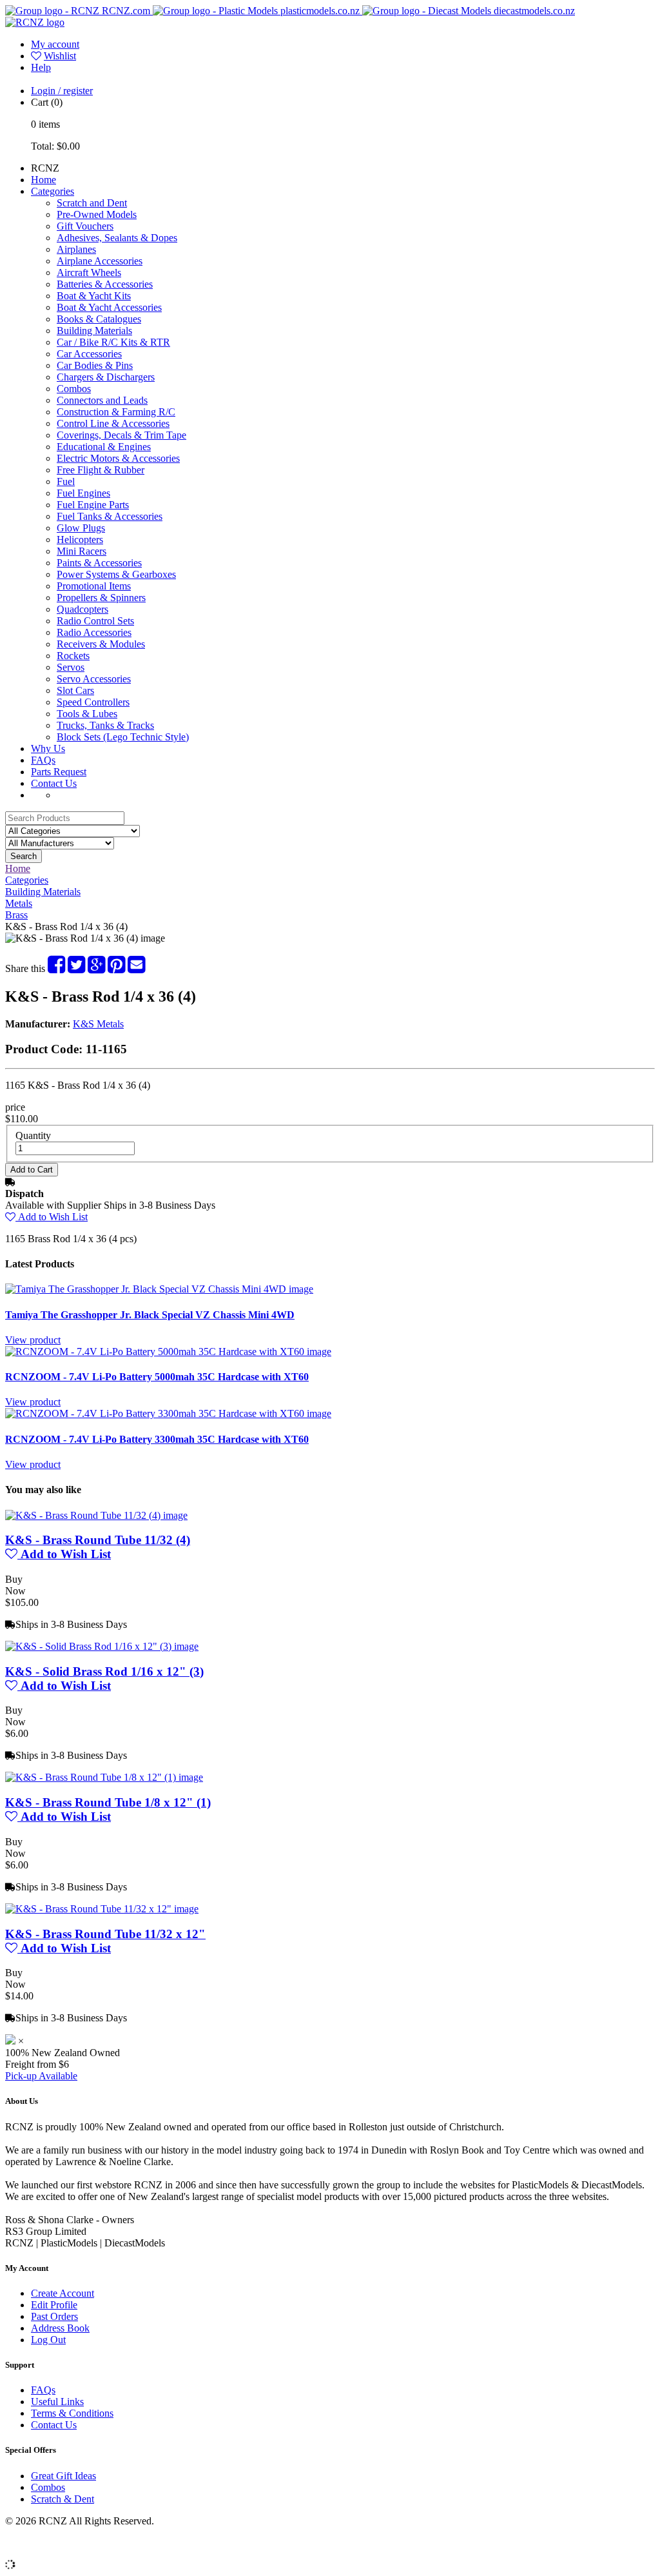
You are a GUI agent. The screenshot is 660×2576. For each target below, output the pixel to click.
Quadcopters (82, 609)
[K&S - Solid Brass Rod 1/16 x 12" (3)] (102, 1646)
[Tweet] (76, 968)
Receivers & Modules (101, 644)
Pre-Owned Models (97, 214)
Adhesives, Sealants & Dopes (117, 238)
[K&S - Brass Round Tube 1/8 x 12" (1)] (104, 1777)
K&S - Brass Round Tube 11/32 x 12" (105, 1934)
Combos (74, 389)
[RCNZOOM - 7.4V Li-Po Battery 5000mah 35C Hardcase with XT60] (168, 1352)
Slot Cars (75, 690)
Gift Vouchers (85, 226)
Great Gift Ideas (63, 2476)
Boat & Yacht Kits (94, 296)
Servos (71, 667)
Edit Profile (54, 2305)
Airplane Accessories (100, 261)
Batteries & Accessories (105, 284)
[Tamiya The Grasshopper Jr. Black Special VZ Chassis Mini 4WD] (159, 1289)
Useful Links (57, 2402)
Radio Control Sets (95, 621)
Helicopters (80, 540)
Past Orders (54, 2316)
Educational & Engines (104, 447)
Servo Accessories (94, 679)
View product (33, 1340)
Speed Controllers (93, 702)
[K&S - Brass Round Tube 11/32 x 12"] (102, 1909)
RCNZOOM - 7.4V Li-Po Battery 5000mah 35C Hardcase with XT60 (157, 1377)
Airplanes (76, 249)
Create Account (63, 2293)
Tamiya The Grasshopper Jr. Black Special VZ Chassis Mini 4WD (150, 1315)
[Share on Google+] (96, 968)
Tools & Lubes (87, 714)
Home (44, 180)
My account (55, 44)
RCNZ (45, 168)
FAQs (43, 760)
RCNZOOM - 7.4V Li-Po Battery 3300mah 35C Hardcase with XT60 (157, 1439)
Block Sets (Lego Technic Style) (123, 737)
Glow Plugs (81, 528)
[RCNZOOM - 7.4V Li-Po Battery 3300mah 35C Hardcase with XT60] (168, 1413)
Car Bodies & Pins (95, 365)
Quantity (33, 1135)
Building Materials (94, 331)
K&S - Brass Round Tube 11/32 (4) (98, 1540)
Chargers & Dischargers (106, 377)
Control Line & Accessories (113, 423)
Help (41, 67)
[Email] (136, 968)
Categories (53, 191)
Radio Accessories (94, 632)
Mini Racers (82, 551)
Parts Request (59, 772)
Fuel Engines (83, 493)
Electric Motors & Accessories (118, 458)
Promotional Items (94, 586)
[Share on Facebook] (56, 968)
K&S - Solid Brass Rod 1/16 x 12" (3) (104, 1671)
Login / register (62, 91)
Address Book (60, 2328)
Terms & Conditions (72, 2413)
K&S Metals (98, 1024)
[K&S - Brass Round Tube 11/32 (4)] (96, 1515)
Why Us (48, 748)
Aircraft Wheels (89, 272)
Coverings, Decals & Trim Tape (121, 435)
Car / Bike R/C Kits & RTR (113, 342)
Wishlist (60, 56)
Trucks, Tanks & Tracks (105, 725)
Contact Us (54, 783)
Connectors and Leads (102, 400)
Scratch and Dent (92, 203)
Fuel (66, 481)
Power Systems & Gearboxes (116, 574)
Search (24, 856)
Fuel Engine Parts (93, 505)
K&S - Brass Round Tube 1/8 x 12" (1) (108, 1802)
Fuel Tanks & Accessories (110, 516)
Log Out (48, 2340)
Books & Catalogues (99, 319)
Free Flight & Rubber (101, 470)
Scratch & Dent (63, 2499)
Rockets (73, 656)
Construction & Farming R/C (116, 412)
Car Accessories (89, 354)
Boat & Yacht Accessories (109, 307)
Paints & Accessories (99, 563)
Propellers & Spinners (101, 598)
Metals (19, 903)
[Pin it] (116, 968)
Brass (16, 915)
